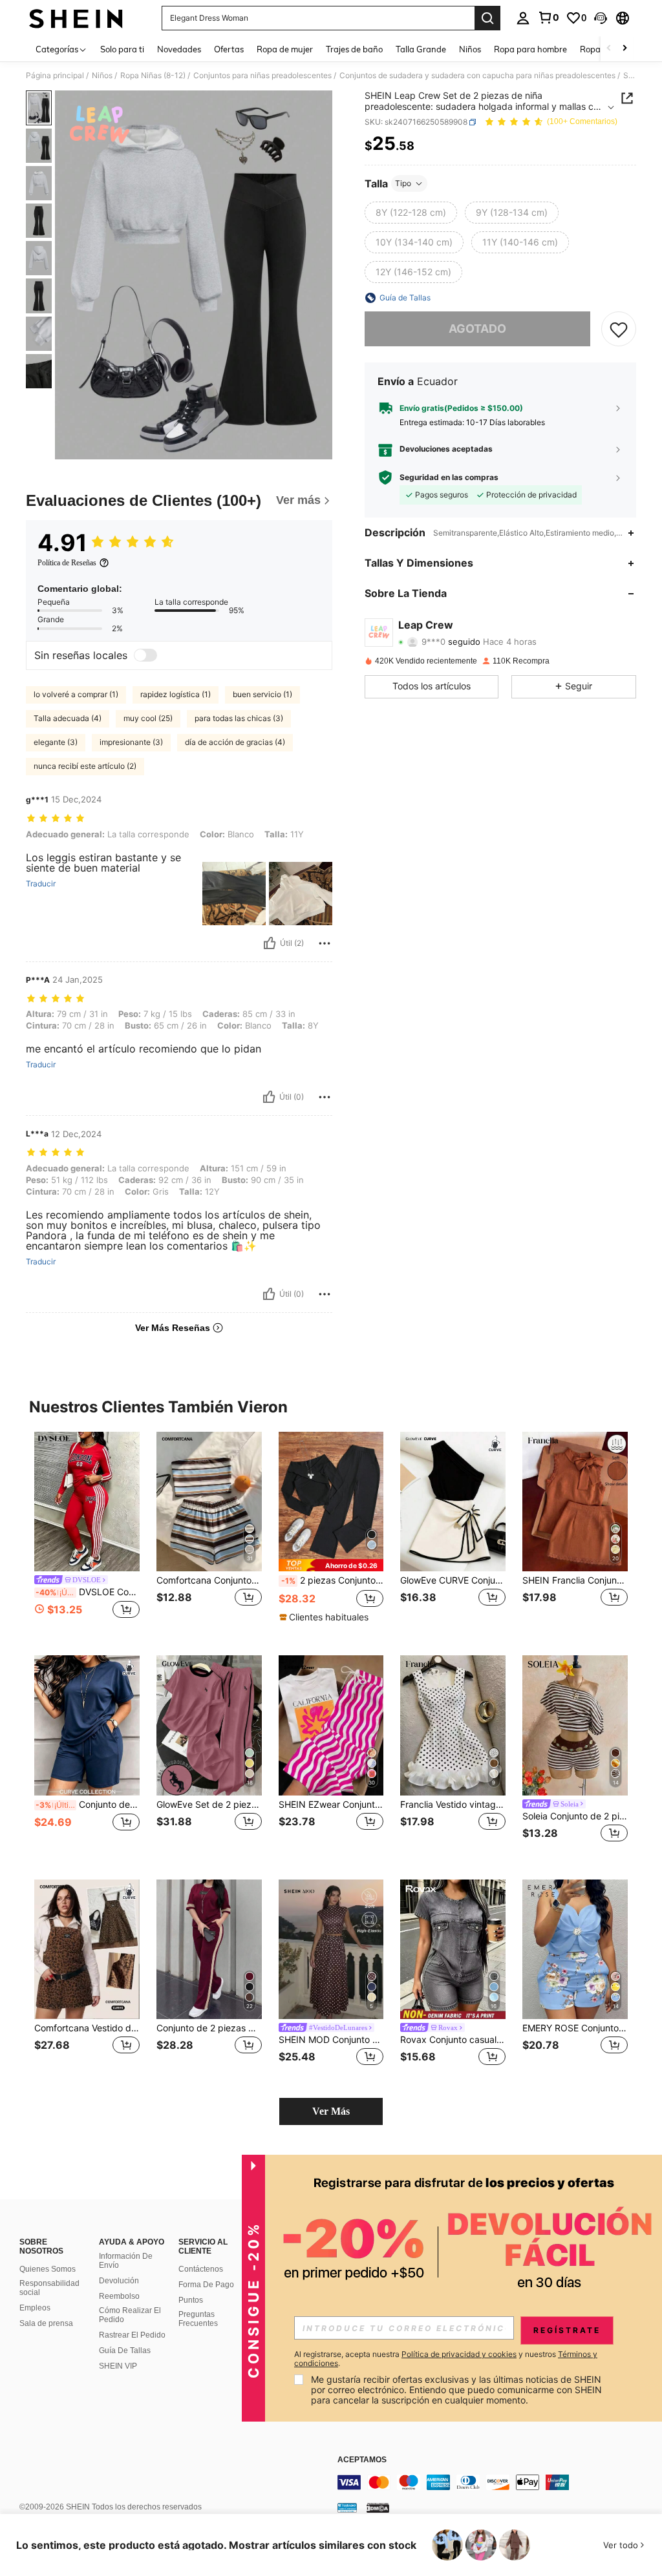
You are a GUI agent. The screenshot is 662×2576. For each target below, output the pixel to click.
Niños (102, 76)
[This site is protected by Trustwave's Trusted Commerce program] (347, 2508)
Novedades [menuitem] (179, 49)
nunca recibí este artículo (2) (85, 766)
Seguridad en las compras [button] (449, 477)
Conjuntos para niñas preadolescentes (262, 76)
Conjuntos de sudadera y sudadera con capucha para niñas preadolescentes (477, 76)
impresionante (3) (131, 742)
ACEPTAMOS (362, 2460)
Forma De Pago (206, 2285)
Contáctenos (201, 2269)
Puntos (191, 2300)
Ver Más (331, 2111)
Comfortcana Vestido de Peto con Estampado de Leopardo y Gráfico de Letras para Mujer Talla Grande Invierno (87, 2028)
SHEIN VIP (118, 2366)
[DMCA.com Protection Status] (378, 2508)
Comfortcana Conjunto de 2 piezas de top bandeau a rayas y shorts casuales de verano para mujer (209, 1580)
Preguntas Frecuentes (198, 2319)
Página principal (55, 76)
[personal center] (523, 18)
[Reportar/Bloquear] (325, 943)
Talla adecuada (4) (68, 718)
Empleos (35, 2308)
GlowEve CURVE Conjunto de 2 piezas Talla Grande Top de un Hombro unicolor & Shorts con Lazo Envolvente (453, 1580)
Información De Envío (126, 2261)
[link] (548, 17)
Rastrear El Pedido (132, 2335)
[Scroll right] (625, 49)
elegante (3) (56, 742)
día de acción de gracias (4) (235, 742)
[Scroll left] (609, 49)
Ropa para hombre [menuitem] (530, 49)
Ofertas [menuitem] (229, 49)
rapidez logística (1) (176, 694)
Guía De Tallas (125, 2351)
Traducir (41, 884)
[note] (331, 1565)
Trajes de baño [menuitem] (354, 49)
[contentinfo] (496, 2482)
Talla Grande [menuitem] (421, 49)
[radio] (411, 213)
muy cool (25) (148, 718)
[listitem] (87, 1534)
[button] (601, 18)
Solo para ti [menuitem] (122, 49)
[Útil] (270, 943)
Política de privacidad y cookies (459, 2354)
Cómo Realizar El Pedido (130, 2315)
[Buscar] (487, 18)
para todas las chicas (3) (239, 718)
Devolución (119, 2281)
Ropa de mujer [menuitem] (285, 49)
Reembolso (119, 2296)
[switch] (145, 655)
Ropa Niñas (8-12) (153, 76)
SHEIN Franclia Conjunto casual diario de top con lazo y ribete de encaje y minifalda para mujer (575, 1580)
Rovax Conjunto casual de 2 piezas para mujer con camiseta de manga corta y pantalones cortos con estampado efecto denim (453, 2040)
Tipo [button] (403, 183)
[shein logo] (76, 18)
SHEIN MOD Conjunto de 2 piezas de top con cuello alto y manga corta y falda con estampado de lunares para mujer (331, 2040)
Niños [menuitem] (470, 49)
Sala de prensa (46, 2323)
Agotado (477, 329)
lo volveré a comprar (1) (76, 694)
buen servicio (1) (262, 694)
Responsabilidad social (49, 2288)
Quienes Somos (48, 2269)
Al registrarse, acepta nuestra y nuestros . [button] (446, 2359)
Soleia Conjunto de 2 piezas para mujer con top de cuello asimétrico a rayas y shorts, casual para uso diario (575, 1816)
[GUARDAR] (619, 329)
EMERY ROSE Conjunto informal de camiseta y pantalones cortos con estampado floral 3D (575, 2028)
